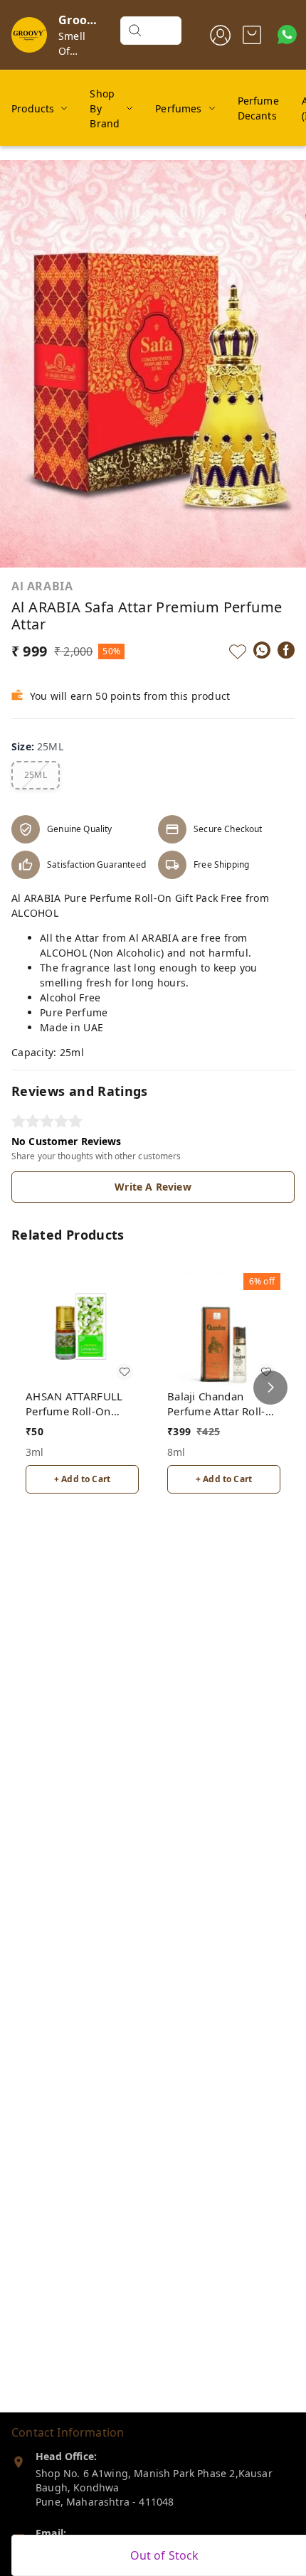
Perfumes (178, 108)
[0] (252, 35)
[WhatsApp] (262, 650)
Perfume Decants (258, 108)
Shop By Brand (105, 108)
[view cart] (252, 35)
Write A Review (153, 1187)
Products (33, 108)
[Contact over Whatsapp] (287, 34)
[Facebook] (286, 650)
